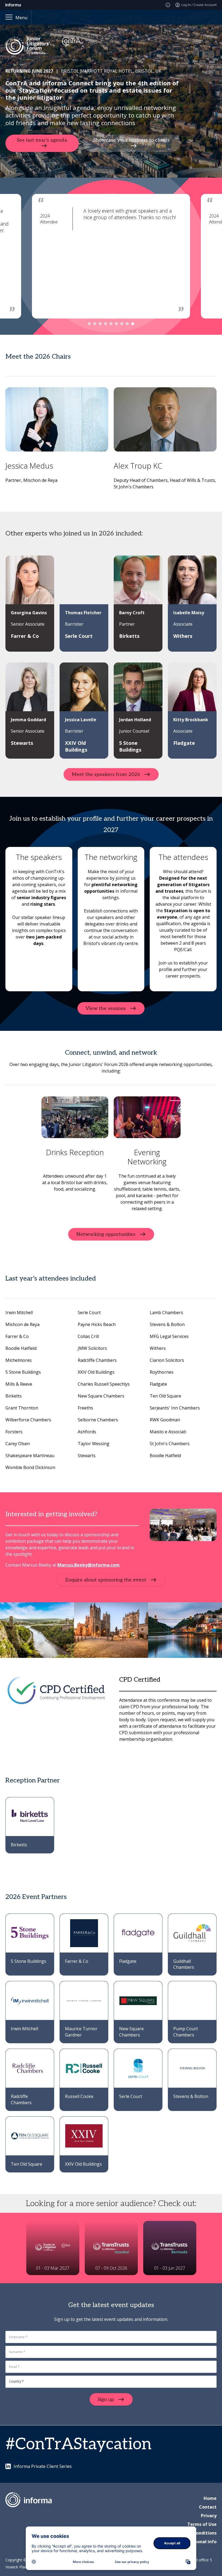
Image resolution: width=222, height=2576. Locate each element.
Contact (208, 2507)
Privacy (209, 2516)
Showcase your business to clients (132, 140)
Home (210, 2498)
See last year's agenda (42, 140)
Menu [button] (21, 18)
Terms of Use (202, 2524)
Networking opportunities (106, 1234)
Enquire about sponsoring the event (106, 1580)
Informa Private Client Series (43, 2466)
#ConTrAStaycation (78, 2444)
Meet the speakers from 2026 (106, 774)
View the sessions (106, 1008)
